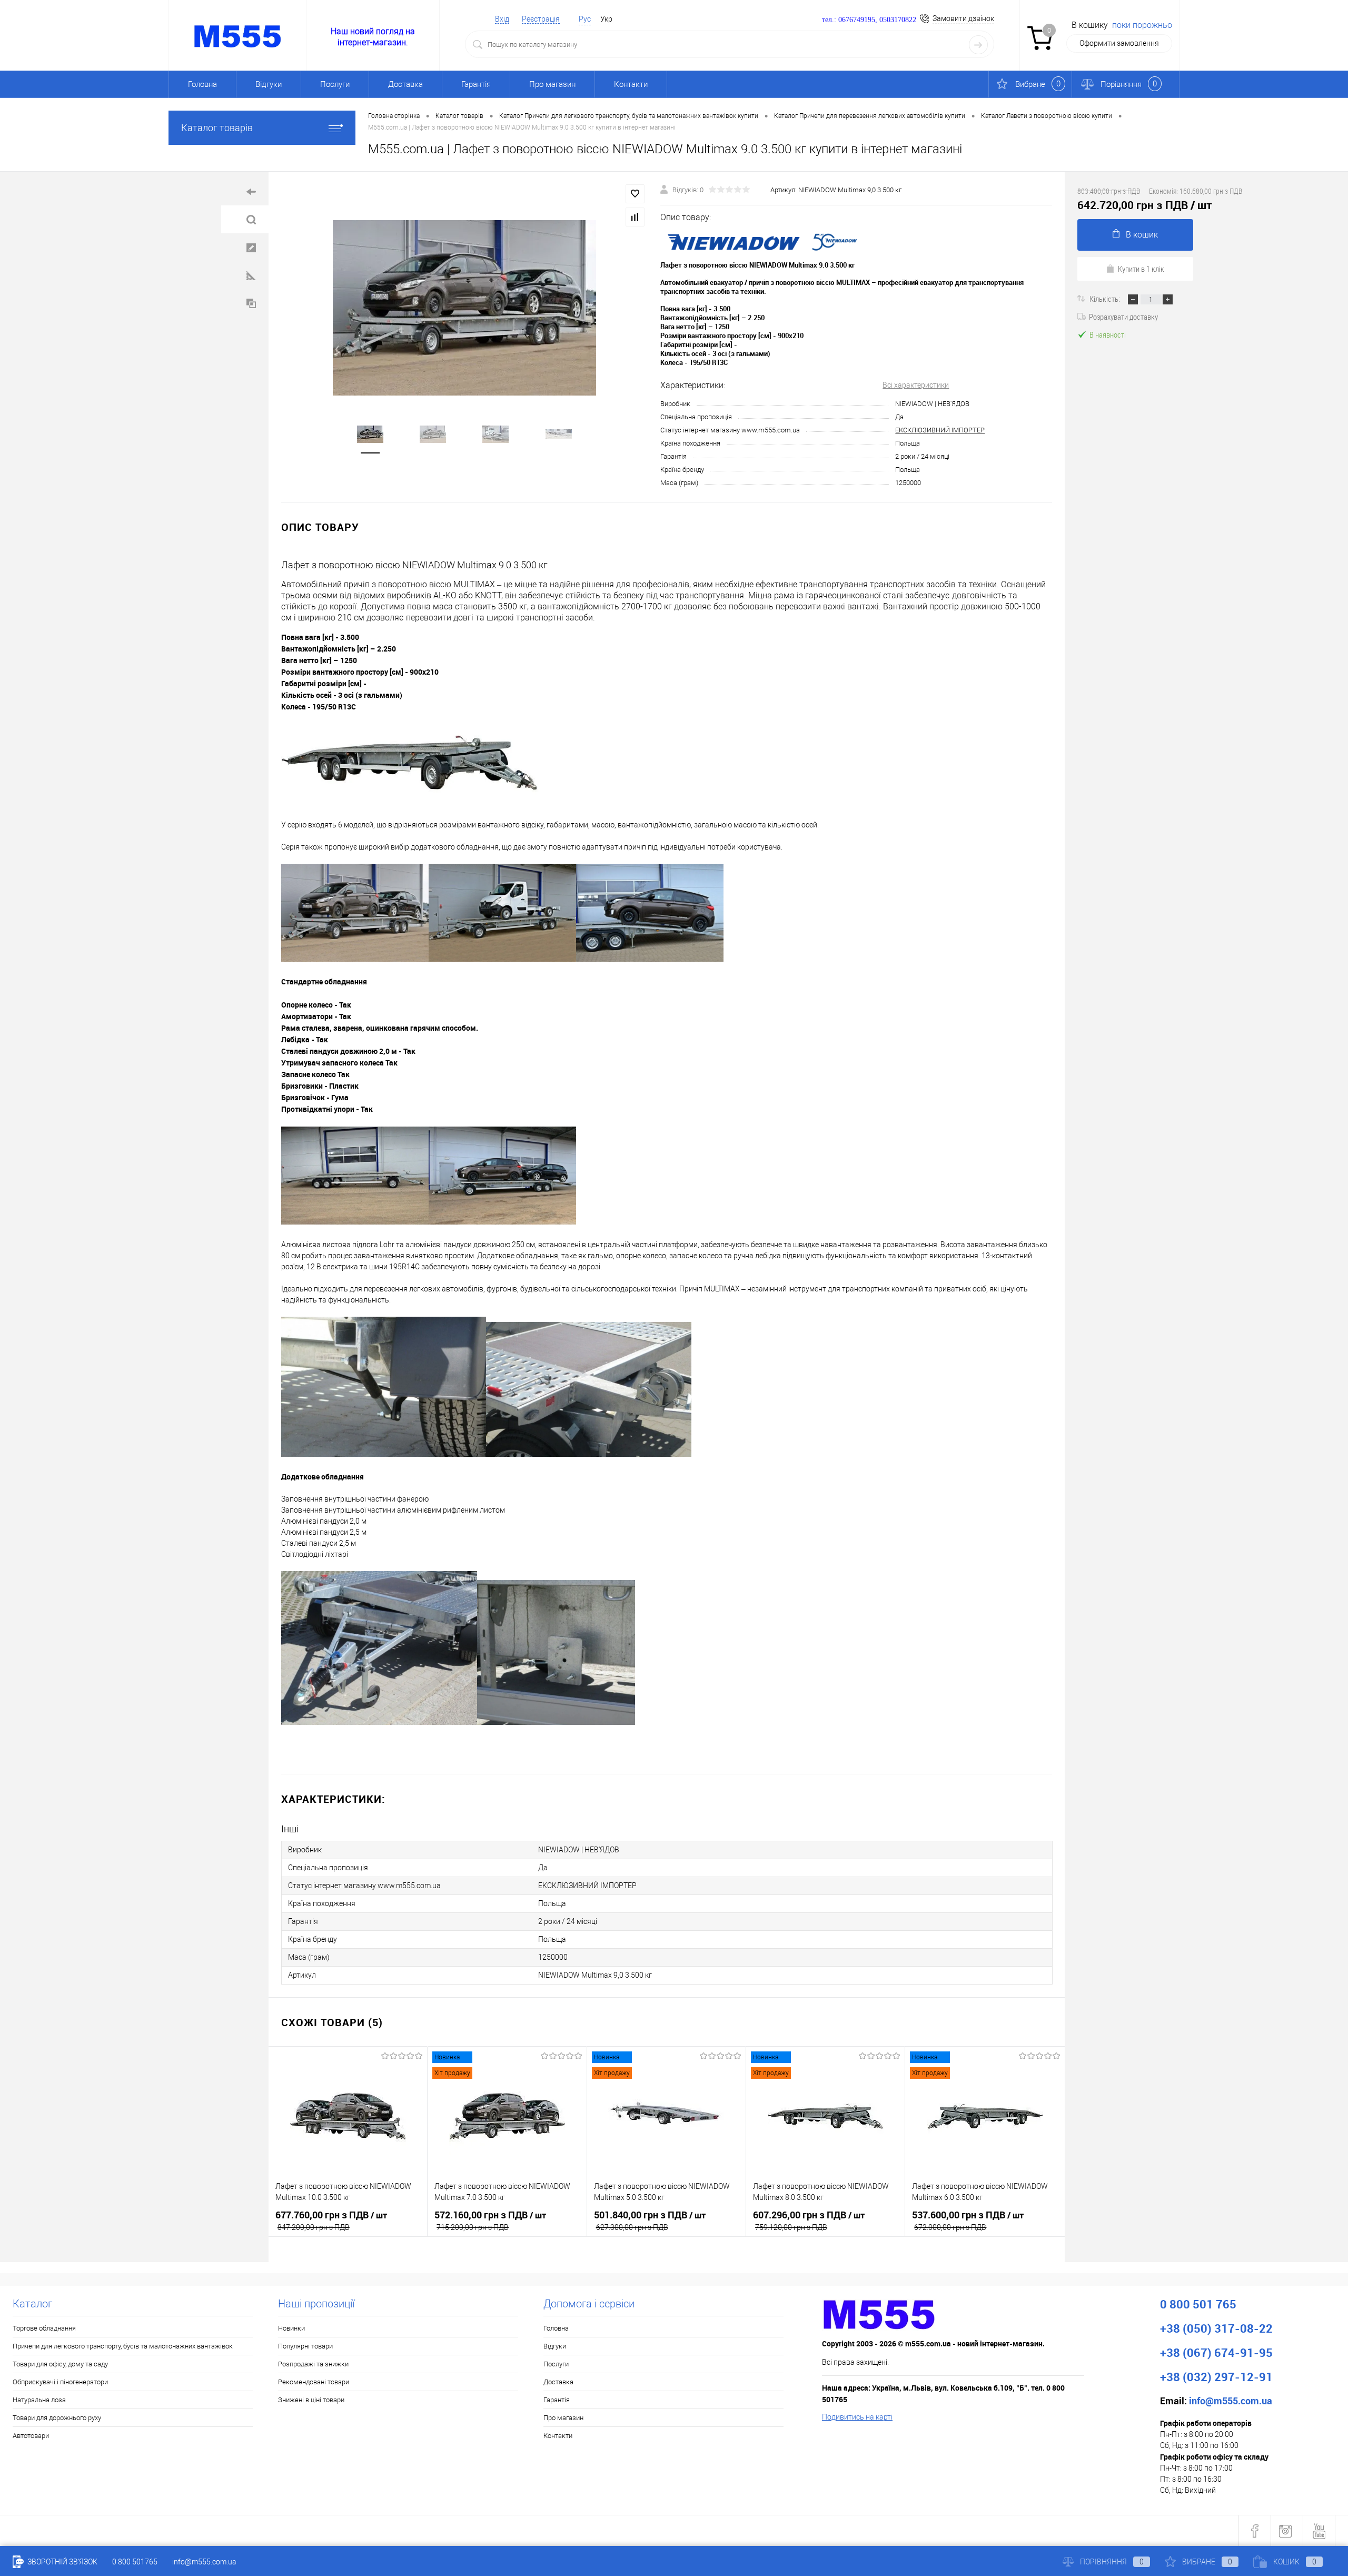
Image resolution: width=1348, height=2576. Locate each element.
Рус (585, 19)
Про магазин (552, 84)
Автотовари (31, 2436)
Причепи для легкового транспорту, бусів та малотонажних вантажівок (123, 2346)
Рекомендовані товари (314, 2382)
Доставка (405, 84)
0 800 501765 (135, 2562)
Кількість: (1106, 299)
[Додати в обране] (635, 194)
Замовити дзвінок (963, 18)
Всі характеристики (916, 385)
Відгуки (269, 84)
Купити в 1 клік (1141, 269)
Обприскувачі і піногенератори (60, 2382)
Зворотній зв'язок (62, 2562)
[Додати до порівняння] (635, 217)
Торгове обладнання (44, 2328)
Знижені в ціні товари (311, 2400)
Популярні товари (305, 2346)
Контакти (631, 84)
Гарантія (476, 84)
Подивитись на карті (857, 2417)
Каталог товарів (217, 128)
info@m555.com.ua (204, 2562)
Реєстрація (541, 19)
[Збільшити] (464, 308)
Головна (202, 84)
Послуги (335, 84)
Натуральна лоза (39, 2400)
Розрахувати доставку (1123, 317)
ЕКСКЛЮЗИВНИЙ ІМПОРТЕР (940, 430)
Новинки (291, 2328)
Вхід (502, 19)
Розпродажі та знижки (313, 2364)
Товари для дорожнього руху (57, 2418)
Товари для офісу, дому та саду (60, 2364)
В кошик (1142, 235)
